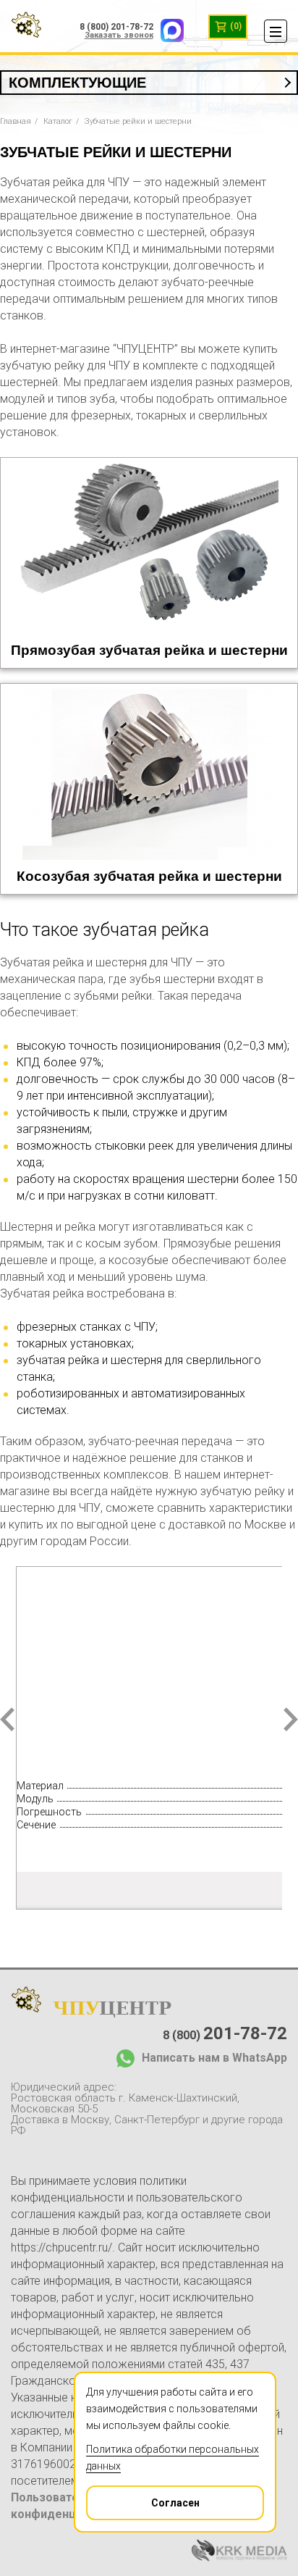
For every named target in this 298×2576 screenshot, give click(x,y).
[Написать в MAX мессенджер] (169, 27)
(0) (235, 26)
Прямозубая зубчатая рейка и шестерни (149, 650)
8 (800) (225, 2033)
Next (291, 1719)
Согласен (175, 2503)
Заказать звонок (119, 35)
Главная (16, 121)
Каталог (58, 121)
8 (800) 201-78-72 (116, 27)
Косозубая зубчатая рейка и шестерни (149, 876)
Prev (7, 1719)
